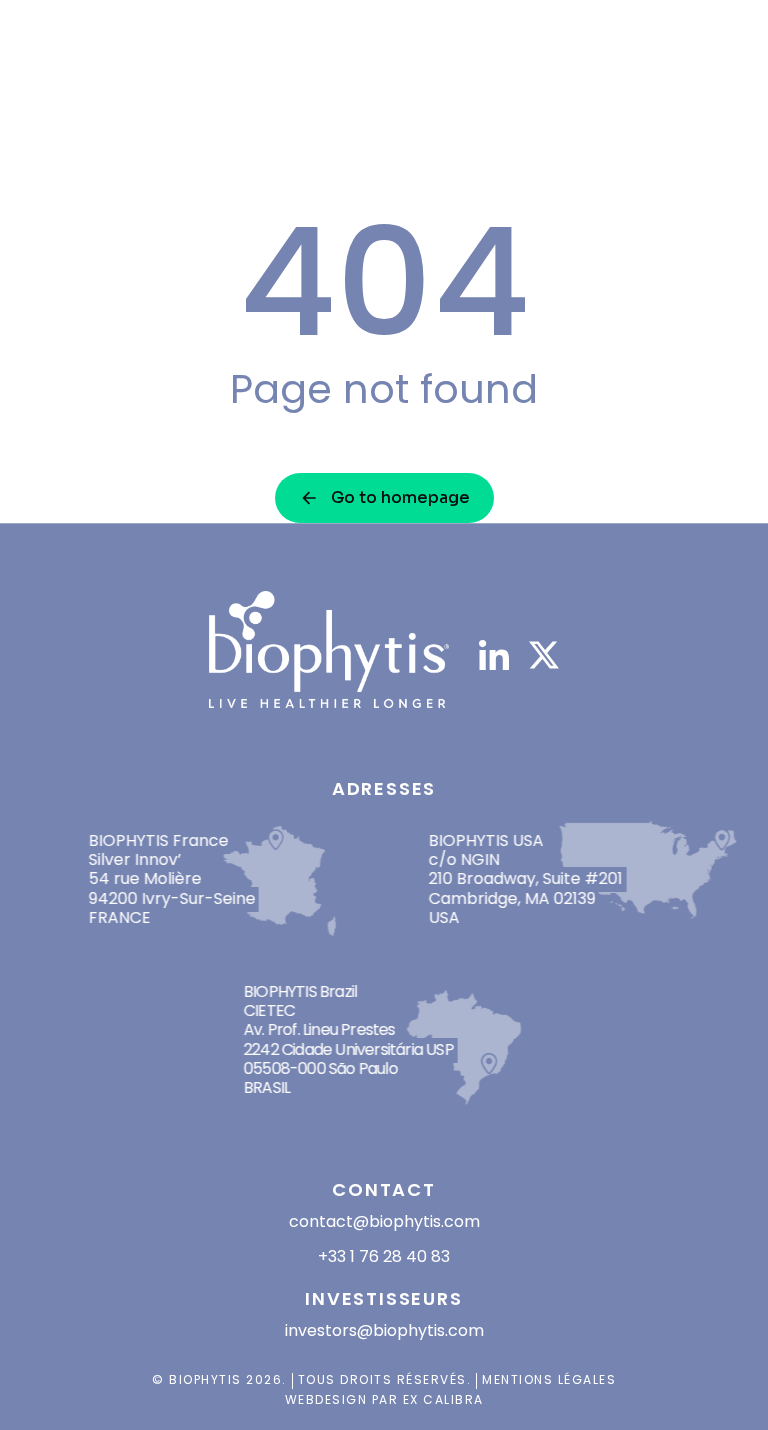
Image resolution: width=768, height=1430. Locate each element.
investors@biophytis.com (384, 1330)
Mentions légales (549, 1379)
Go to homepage (400, 497)
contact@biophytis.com (384, 1221)
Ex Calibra (443, 1399)
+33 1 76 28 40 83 (384, 1256)
